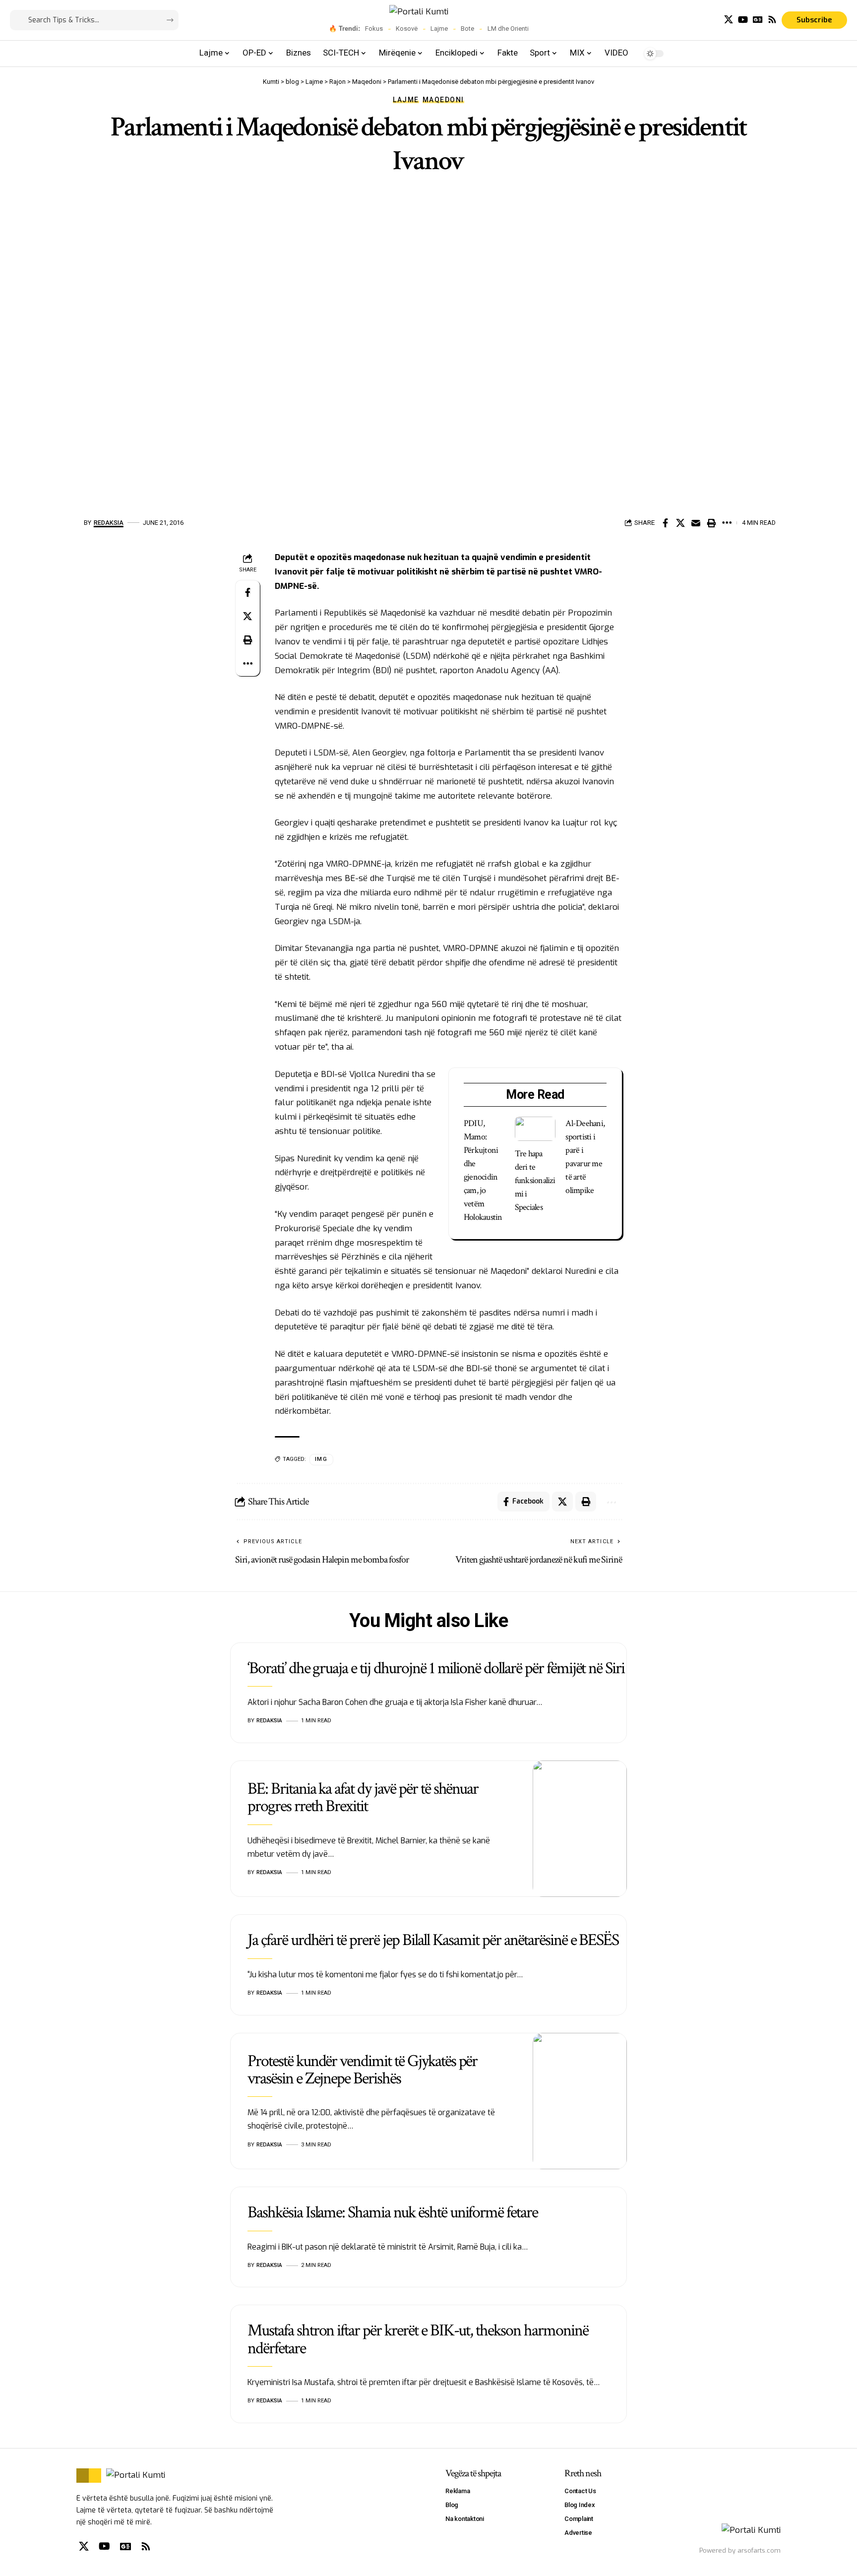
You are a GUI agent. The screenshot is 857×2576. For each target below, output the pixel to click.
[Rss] (772, 20)
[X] (729, 20)
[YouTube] (743, 20)
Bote (467, 29)
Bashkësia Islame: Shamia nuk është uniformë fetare (393, 2212)
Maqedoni (443, 100)
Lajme (439, 29)
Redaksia (109, 523)
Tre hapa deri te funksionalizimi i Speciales (535, 1180)
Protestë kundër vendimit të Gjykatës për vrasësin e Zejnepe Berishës (362, 2070)
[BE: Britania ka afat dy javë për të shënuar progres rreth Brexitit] (580, 1829)
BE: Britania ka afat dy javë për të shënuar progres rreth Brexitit (363, 1797)
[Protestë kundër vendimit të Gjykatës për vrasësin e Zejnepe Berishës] (580, 2101)
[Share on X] (680, 523)
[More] (727, 523)
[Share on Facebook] (665, 523)
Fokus (374, 29)
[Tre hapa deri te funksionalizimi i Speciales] (535, 1129)
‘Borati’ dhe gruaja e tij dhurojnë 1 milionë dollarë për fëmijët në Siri (436, 1668)
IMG (321, 1459)
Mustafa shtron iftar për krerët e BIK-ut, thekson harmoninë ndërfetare (418, 2339)
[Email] (696, 523)
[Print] (711, 523)
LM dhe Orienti (508, 29)
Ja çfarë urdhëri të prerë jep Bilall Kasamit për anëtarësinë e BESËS (433, 1940)
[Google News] (758, 20)
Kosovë (407, 29)
